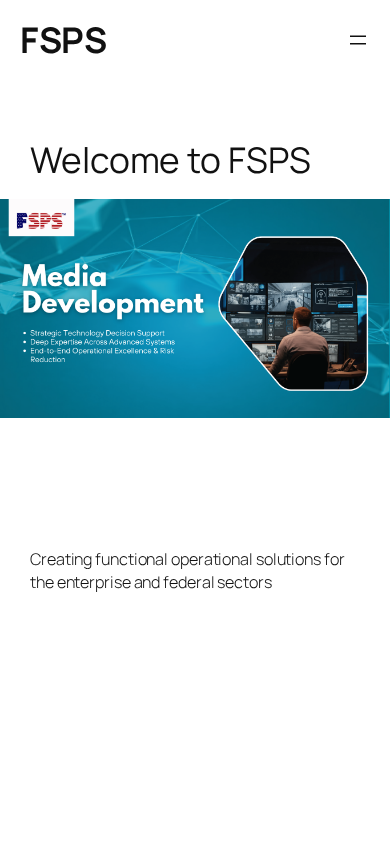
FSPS (63, 39)
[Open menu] (358, 40)
